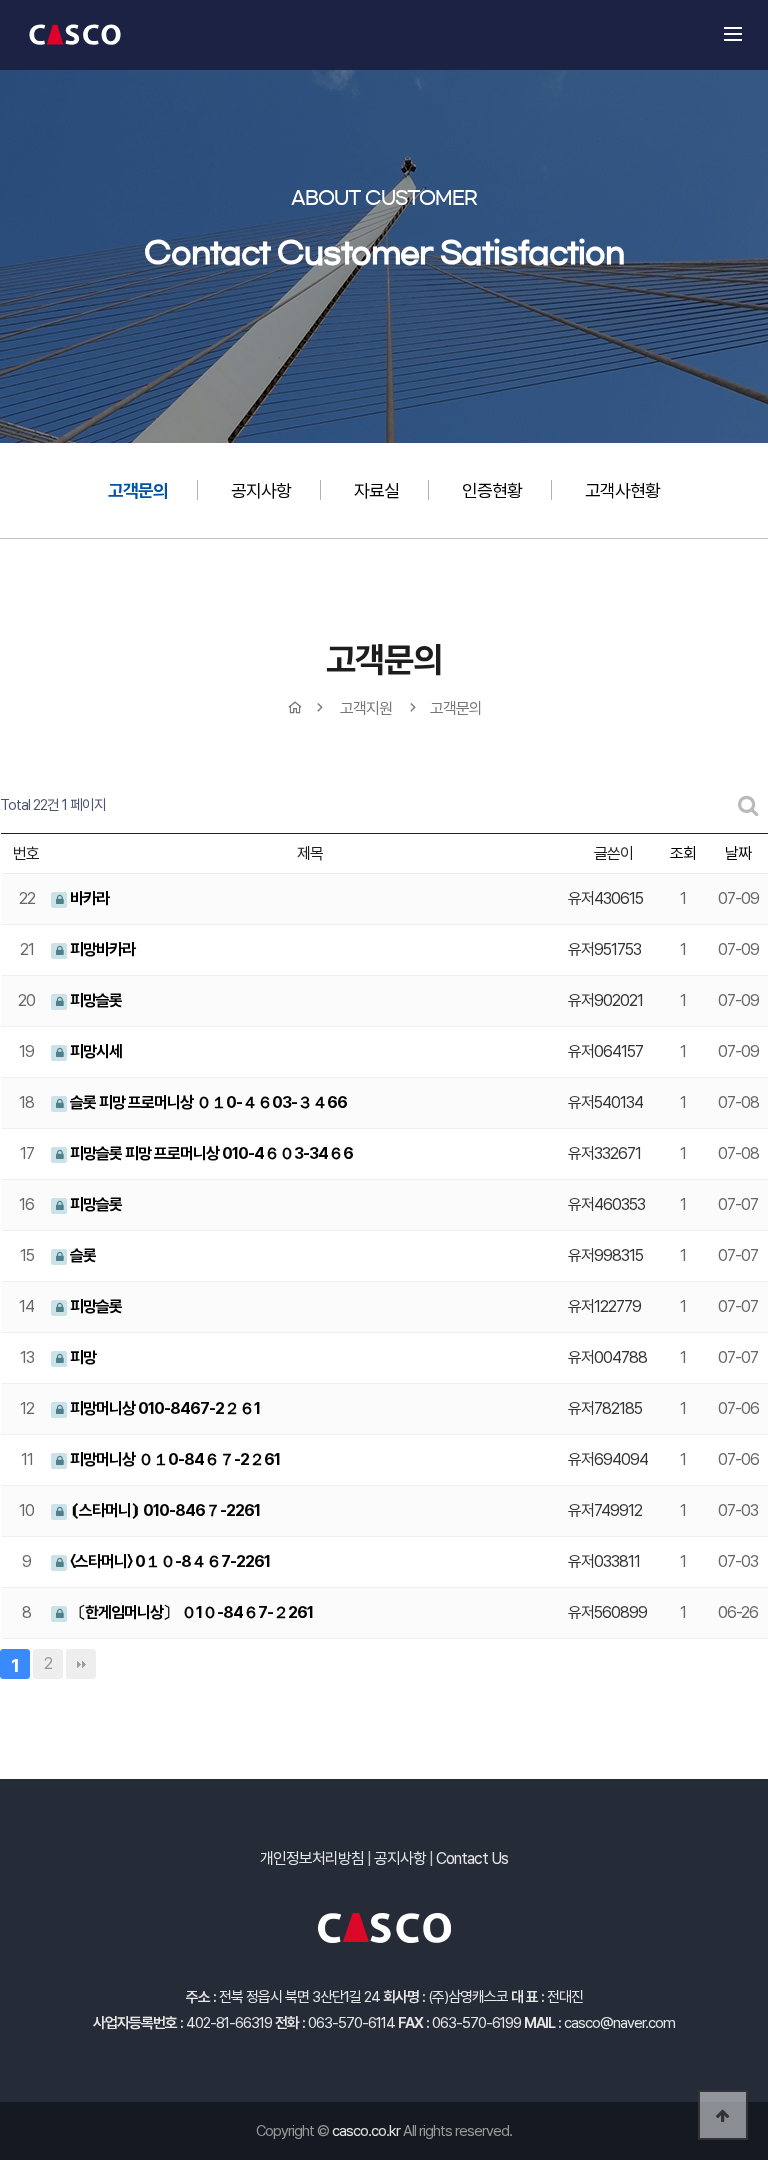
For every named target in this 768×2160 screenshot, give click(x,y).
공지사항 (261, 490)
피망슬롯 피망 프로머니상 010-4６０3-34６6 (210, 1153)
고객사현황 (622, 490)
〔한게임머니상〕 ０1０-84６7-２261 (190, 1612)
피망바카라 (101, 949)
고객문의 (138, 490)
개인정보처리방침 (312, 1858)
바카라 (88, 898)
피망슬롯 (94, 1000)
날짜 (738, 853)
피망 (81, 1357)
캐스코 (75, 35)
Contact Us (472, 1858)
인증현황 (492, 490)
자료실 (376, 490)
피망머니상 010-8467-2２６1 (163, 1408)
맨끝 (81, 1664)
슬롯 (81, 1255)
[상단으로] (723, 2115)
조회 (683, 853)
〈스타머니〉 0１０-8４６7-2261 (168, 1561)
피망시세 (94, 1051)
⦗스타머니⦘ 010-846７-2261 (163, 1510)
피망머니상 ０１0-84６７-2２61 (173, 1459)
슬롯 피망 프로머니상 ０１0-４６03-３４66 (207, 1102)
